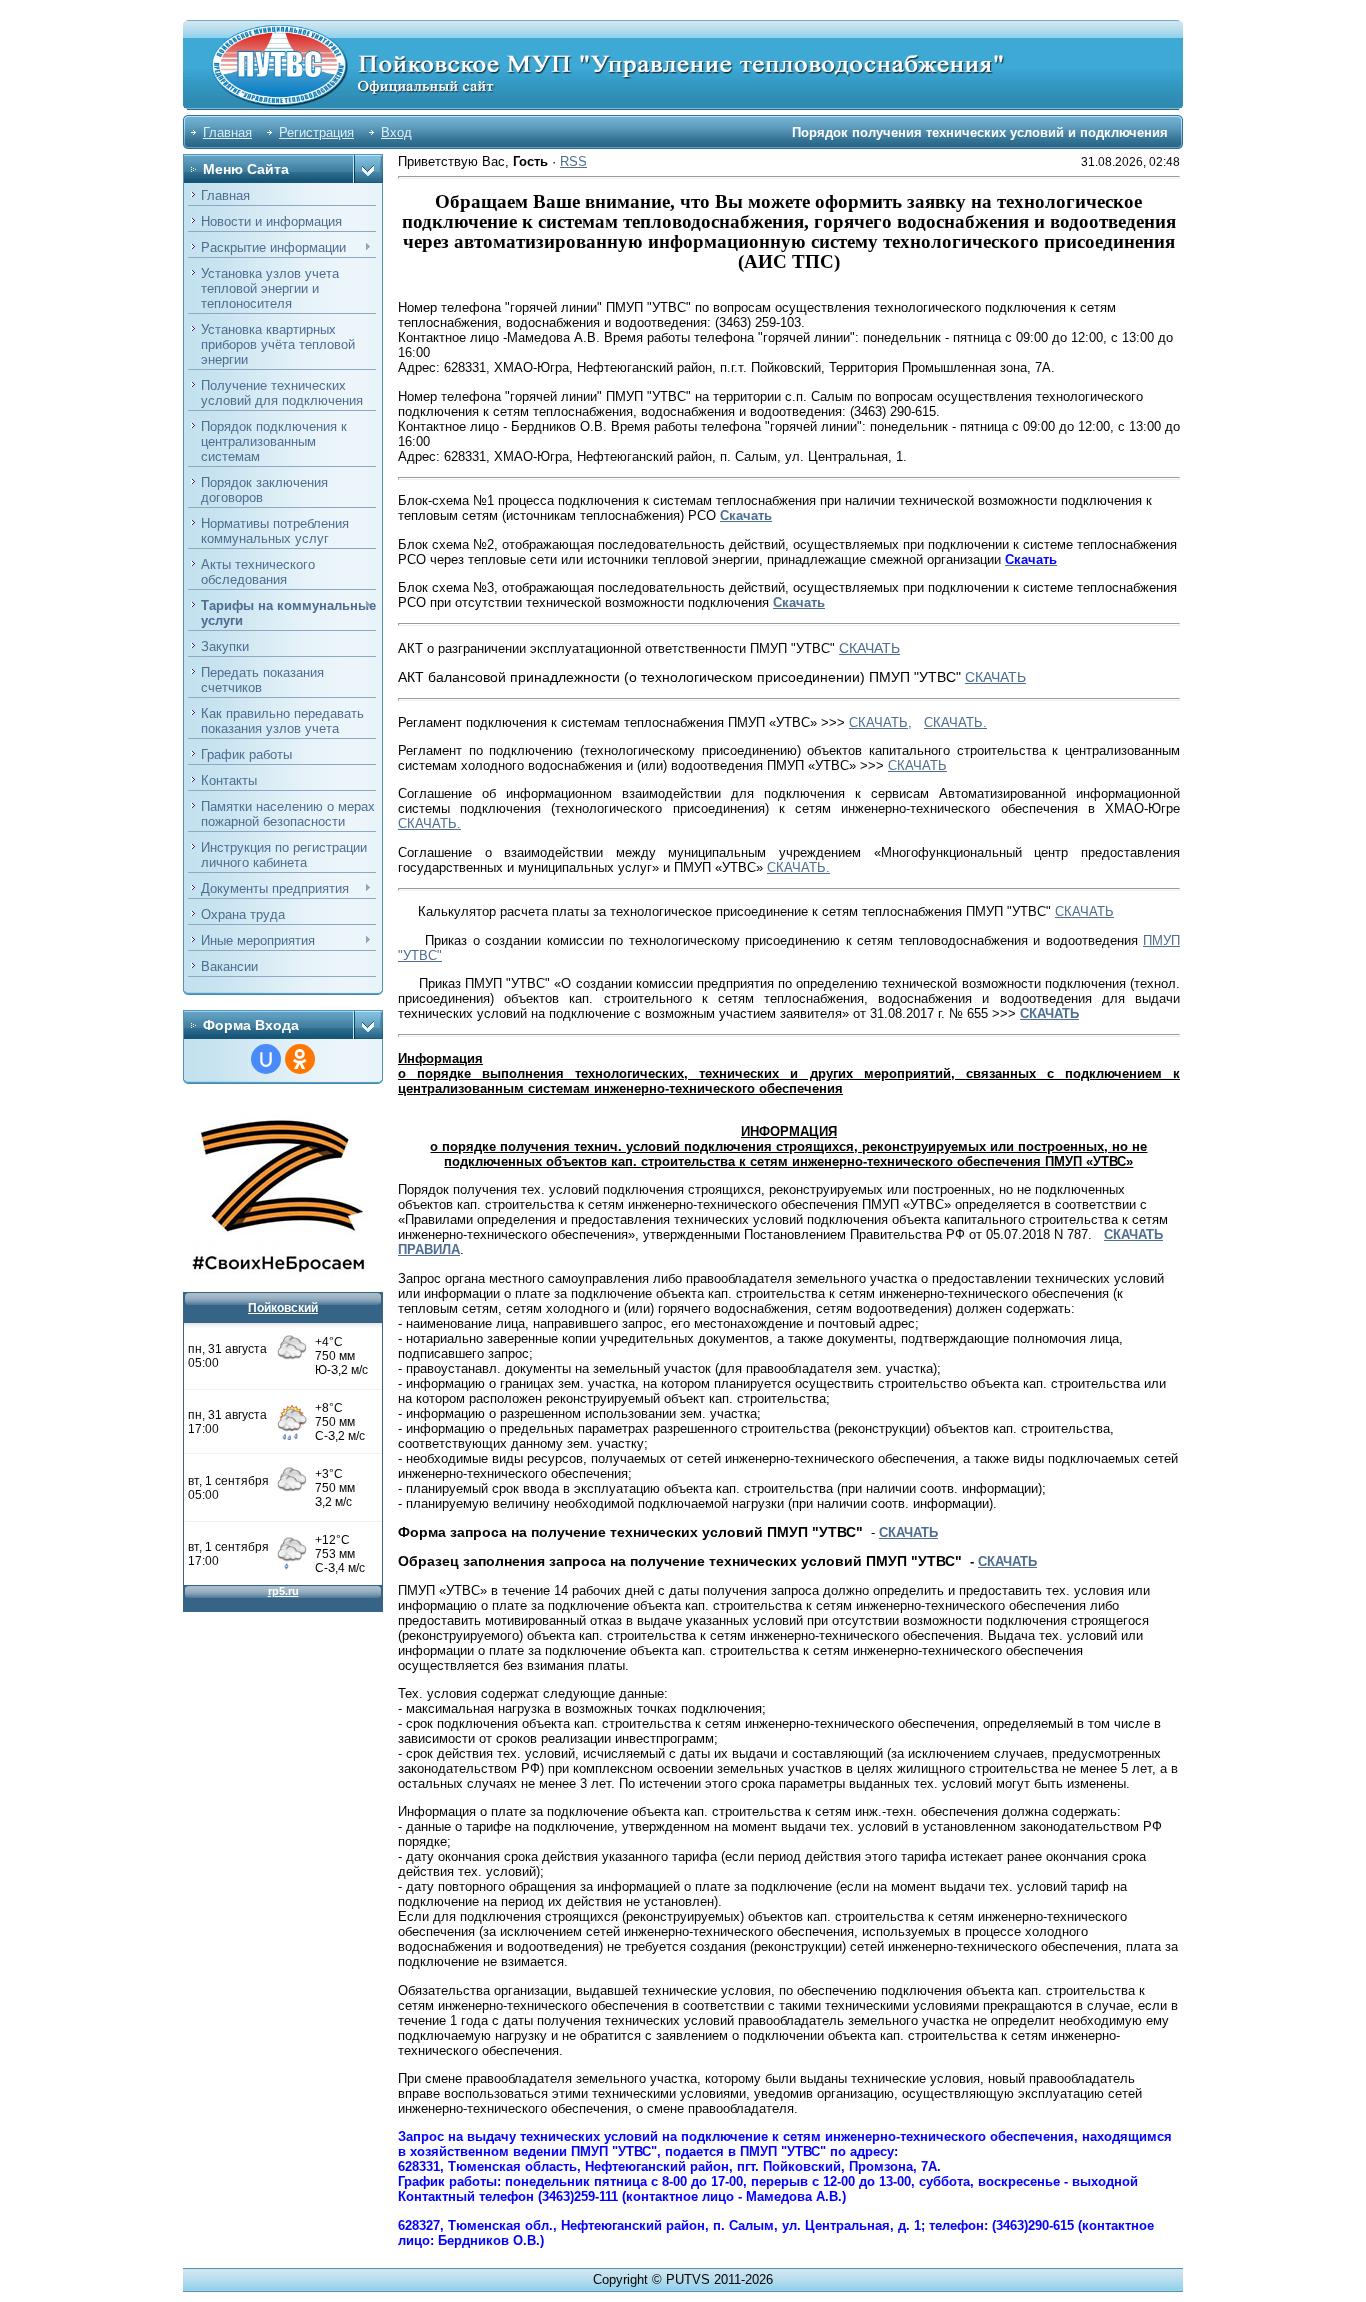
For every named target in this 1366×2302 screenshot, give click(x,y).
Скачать (746, 515)
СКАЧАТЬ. (955, 722)
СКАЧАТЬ (869, 648)
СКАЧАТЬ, (880, 722)
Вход (396, 132)
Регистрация (316, 132)
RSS (573, 161)
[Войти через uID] (266, 1059)
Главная (227, 132)
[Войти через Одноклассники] (300, 1059)
